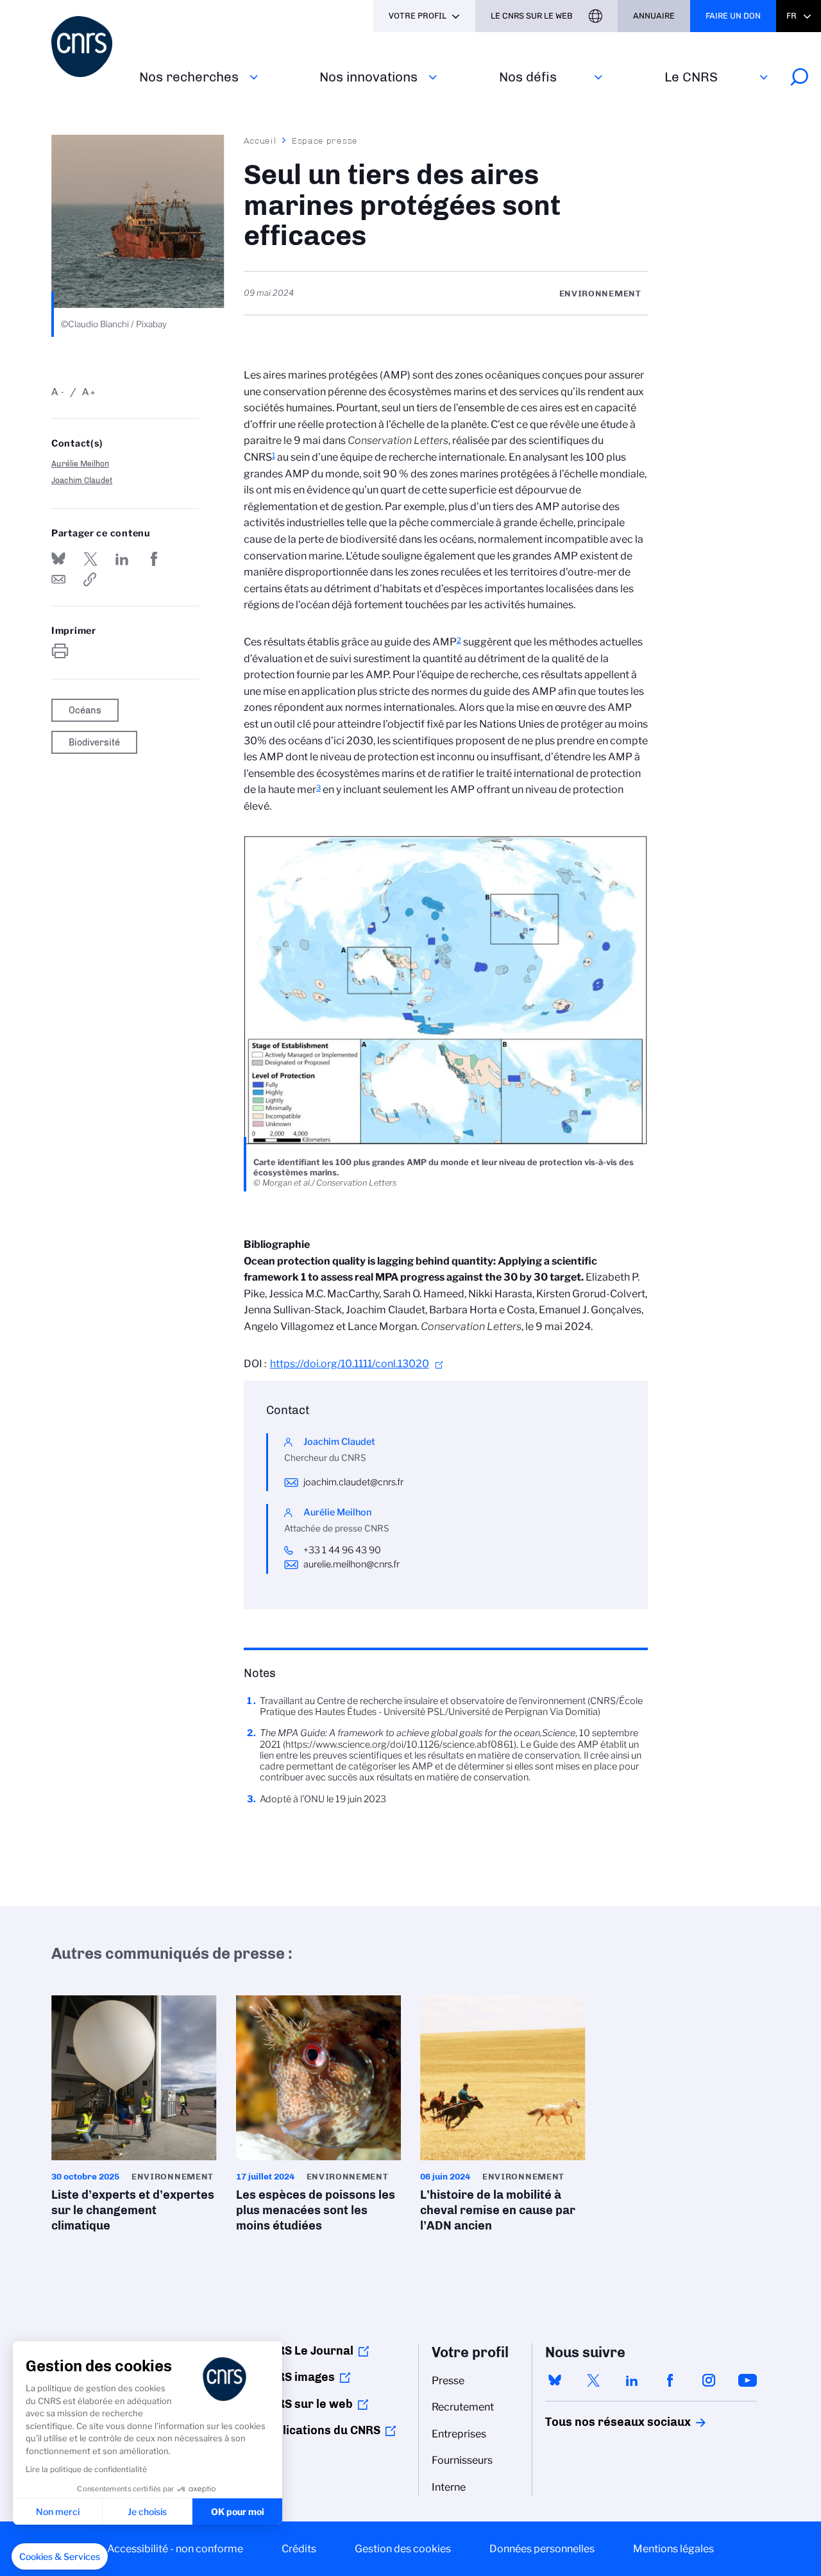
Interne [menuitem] (449, 2487)
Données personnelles (542, 2549)
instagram (709, 2380)
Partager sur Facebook (154, 559)
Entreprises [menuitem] (459, 2434)
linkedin (632, 2380)
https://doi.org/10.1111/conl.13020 (350, 1364)
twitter (593, 2380)
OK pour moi (238, 2512)
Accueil (260, 141)
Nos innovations (368, 77)
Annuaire (654, 16)
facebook (670, 2380)
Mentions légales (673, 2549)
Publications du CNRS (321, 2430)
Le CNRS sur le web (532, 16)
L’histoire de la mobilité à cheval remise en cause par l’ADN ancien (503, 2118)
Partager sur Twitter (90, 559)
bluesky (555, 2380)
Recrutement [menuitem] (463, 2407)
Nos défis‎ (528, 77)
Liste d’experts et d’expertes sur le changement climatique (134, 2118)
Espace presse (325, 141)
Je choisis (147, 2512)
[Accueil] (88, 47)
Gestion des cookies (403, 2549)
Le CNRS (691, 77)
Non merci (58, 2512)
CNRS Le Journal (308, 2351)
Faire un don (733, 16)
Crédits (299, 2549)
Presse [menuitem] (448, 2381)
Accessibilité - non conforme (175, 2549)
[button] (60, 2557)
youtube (747, 2380)
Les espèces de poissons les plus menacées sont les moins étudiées (319, 2118)
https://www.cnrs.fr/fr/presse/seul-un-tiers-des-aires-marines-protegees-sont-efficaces (90, 579)
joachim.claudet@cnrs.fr (353, 1482)
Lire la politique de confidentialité (86, 2469)
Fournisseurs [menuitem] (462, 2460)
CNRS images (298, 2377)
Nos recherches (189, 77)
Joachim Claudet (82, 480)
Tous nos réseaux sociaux (596, 2422)
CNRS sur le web (307, 2404)
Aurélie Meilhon (80, 464)
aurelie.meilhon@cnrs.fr (351, 1564)
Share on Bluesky (58, 559)
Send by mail (58, 579)
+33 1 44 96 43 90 (342, 1550)
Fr (791, 16)
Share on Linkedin (122, 559)
